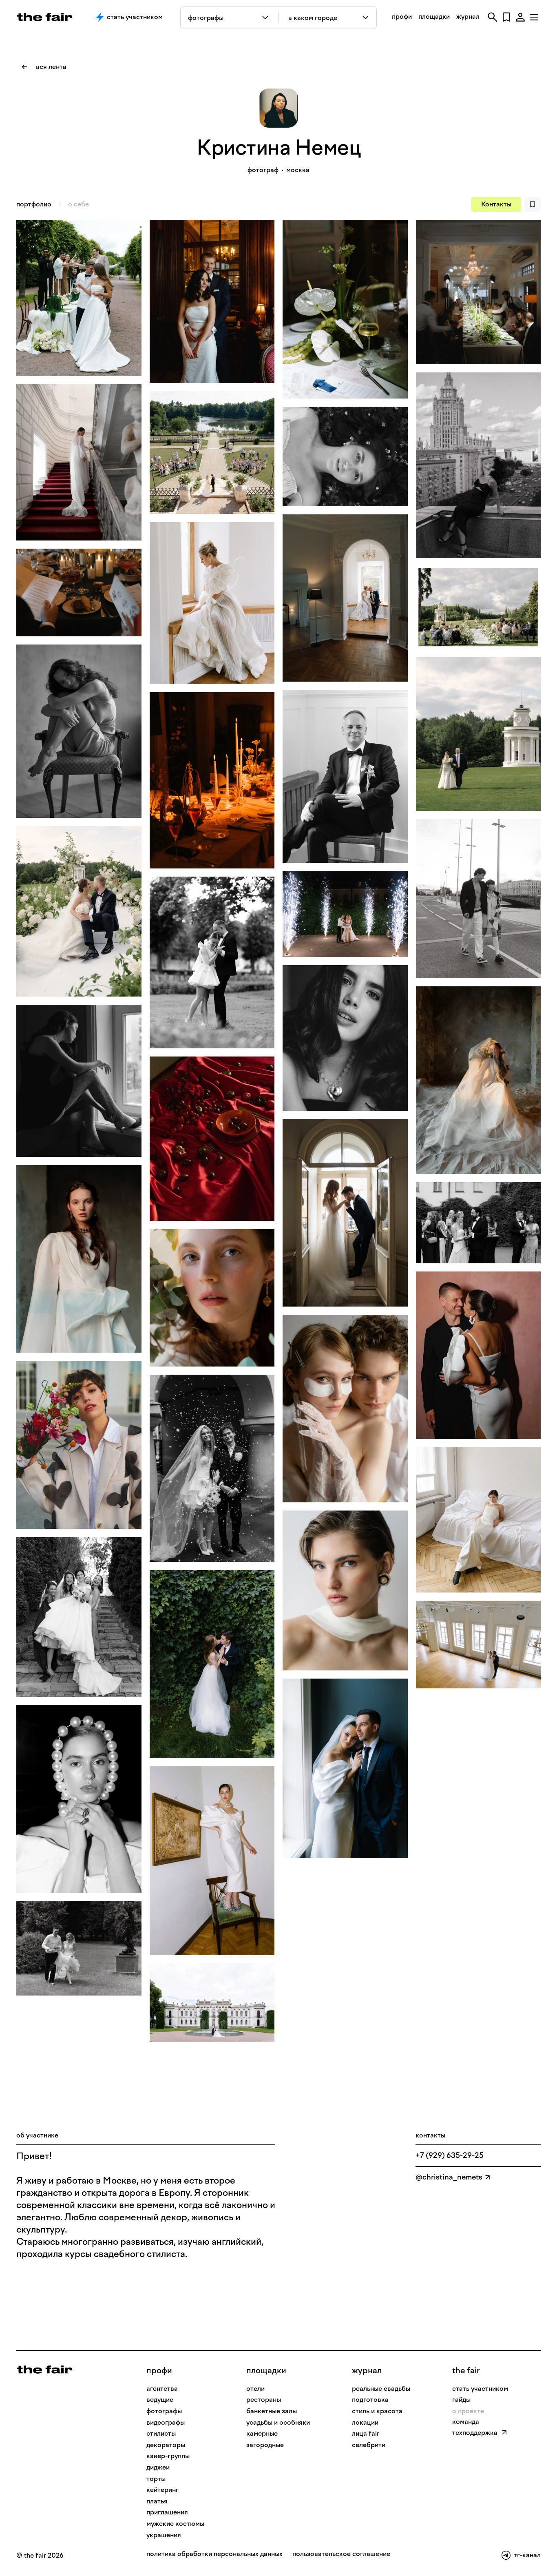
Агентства (162, 2389)
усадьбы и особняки (278, 2422)
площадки (434, 17)
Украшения (164, 2535)
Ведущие (160, 2400)
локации (365, 2422)
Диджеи (158, 2467)
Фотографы (164, 2411)
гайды (461, 2400)
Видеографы (166, 2422)
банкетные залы (272, 2411)
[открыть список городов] (366, 18)
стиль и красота (377, 2411)
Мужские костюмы (175, 2524)
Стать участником (135, 17)
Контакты (496, 204)
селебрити (369, 2445)
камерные (262, 2433)
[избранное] (506, 17)
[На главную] (45, 2369)
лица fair (366, 2433)
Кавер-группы (168, 2456)
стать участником (480, 2389)
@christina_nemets (449, 2177)
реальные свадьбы (381, 2389)
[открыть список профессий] (267, 18)
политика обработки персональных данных (214, 2554)
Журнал (367, 2370)
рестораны (264, 2400)
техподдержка (475, 2433)
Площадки (266, 2370)
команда (466, 2422)
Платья (157, 2501)
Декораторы (166, 2445)
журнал (468, 17)
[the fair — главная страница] (45, 17)
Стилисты (161, 2433)
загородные (265, 2445)
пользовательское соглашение (341, 2554)
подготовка (370, 2400)
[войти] (520, 17)
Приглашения (167, 2512)
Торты (156, 2479)
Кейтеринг (162, 2490)
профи (402, 17)
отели (255, 2389)
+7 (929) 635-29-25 (450, 2155)
